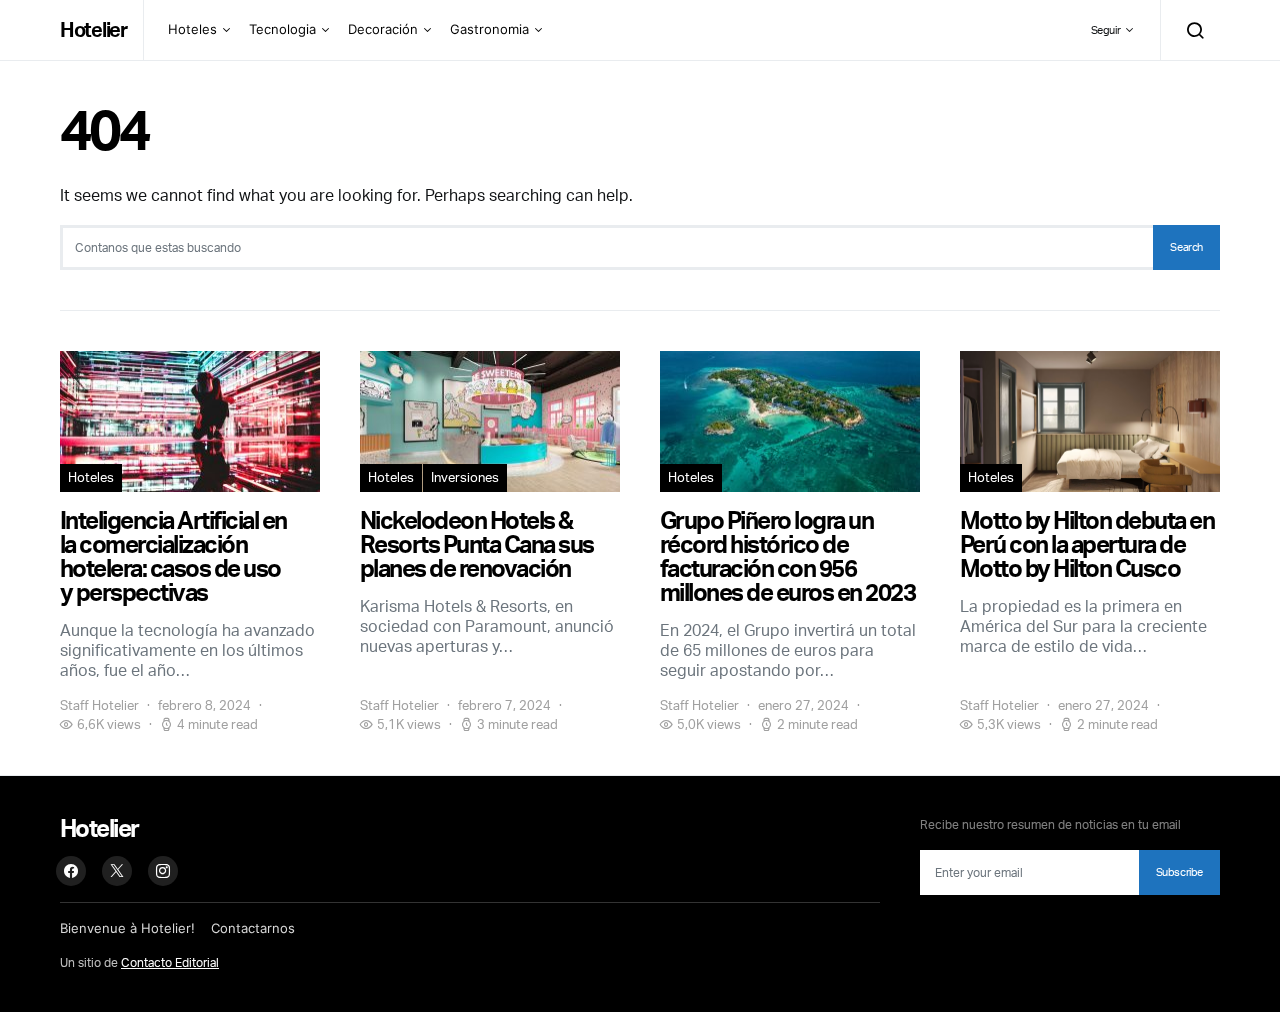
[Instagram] (163, 871)
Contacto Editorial (170, 962)
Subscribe (1179, 872)
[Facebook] (71, 871)
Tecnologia (282, 29)
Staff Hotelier (99, 705)
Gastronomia (489, 29)
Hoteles (192, 29)
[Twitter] (117, 871)
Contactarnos (253, 928)
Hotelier (93, 29)
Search (1186, 247)
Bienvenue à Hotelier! (127, 928)
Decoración (383, 29)
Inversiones (465, 477)
